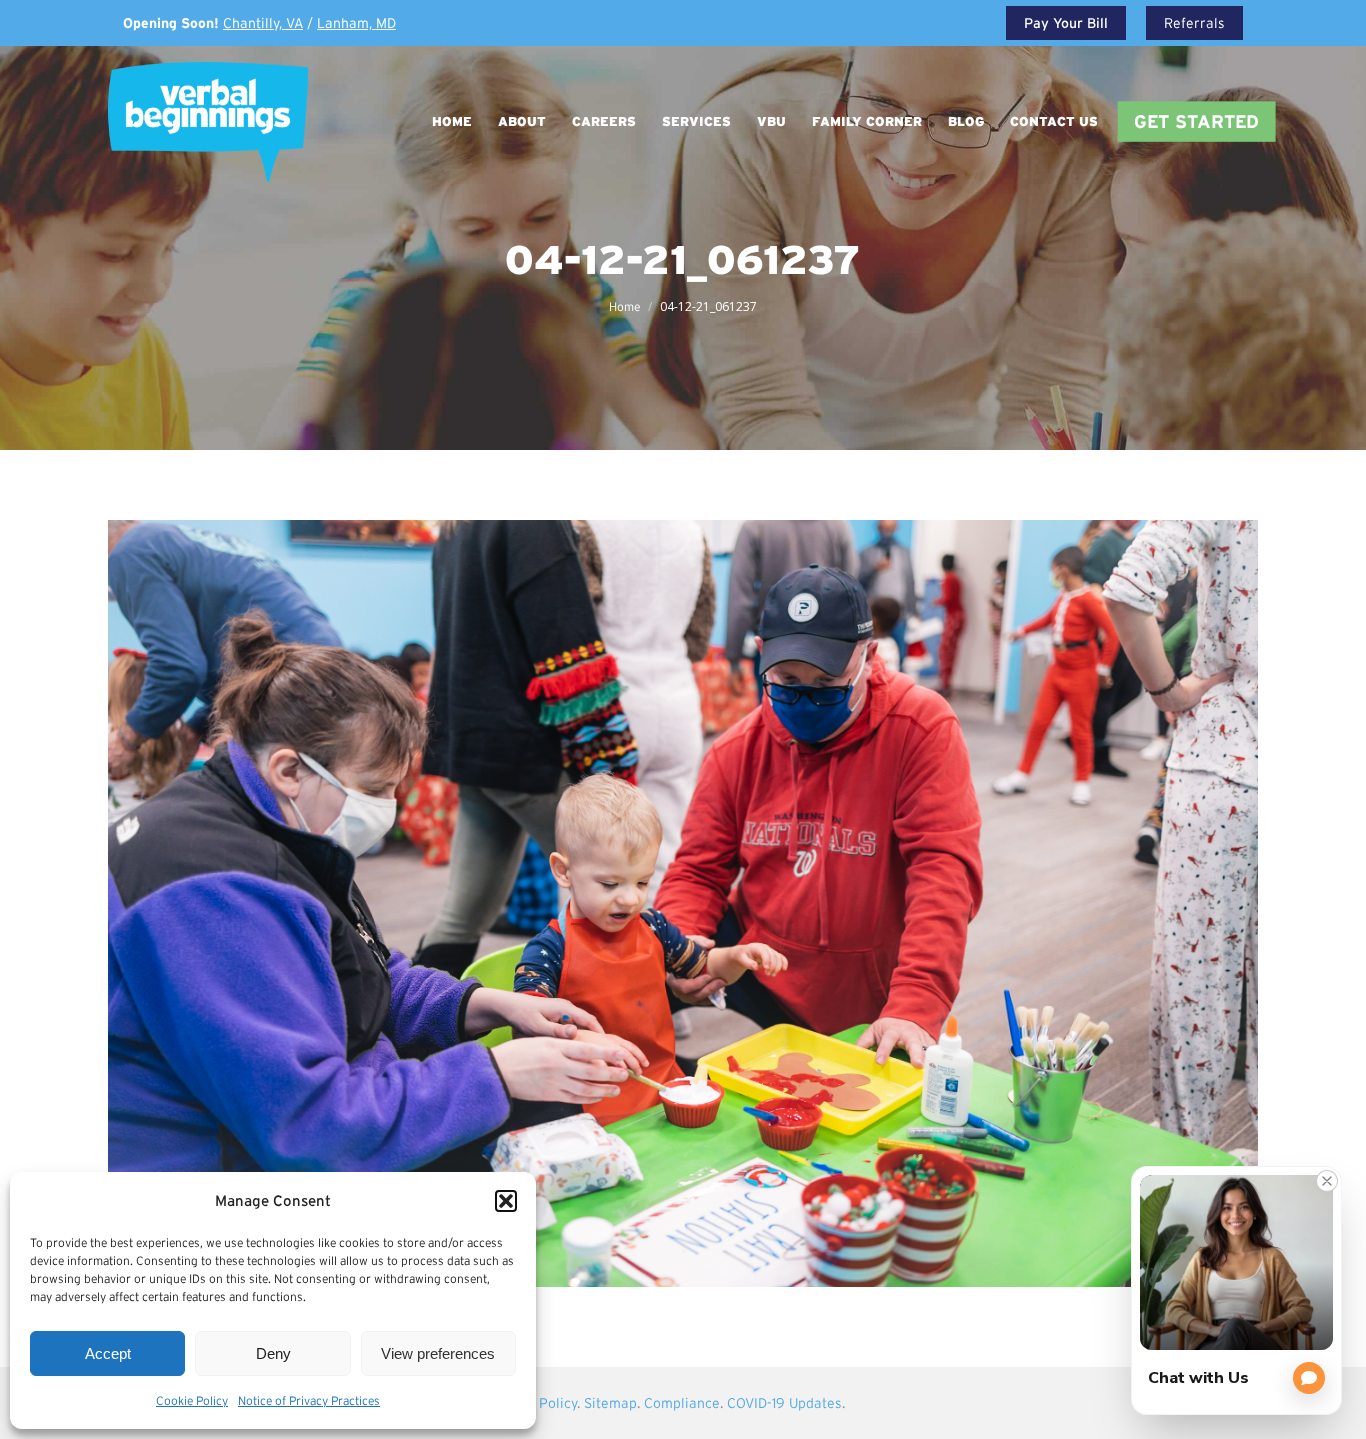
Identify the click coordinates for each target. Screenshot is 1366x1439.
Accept (108, 1353)
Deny (273, 1353)
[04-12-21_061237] (683, 903)
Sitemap (610, 1403)
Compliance (682, 1403)
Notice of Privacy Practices (309, 1400)
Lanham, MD (356, 23)
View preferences (438, 1353)
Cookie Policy (192, 1400)
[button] (506, 1201)
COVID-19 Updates (784, 1403)
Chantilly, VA (263, 23)
